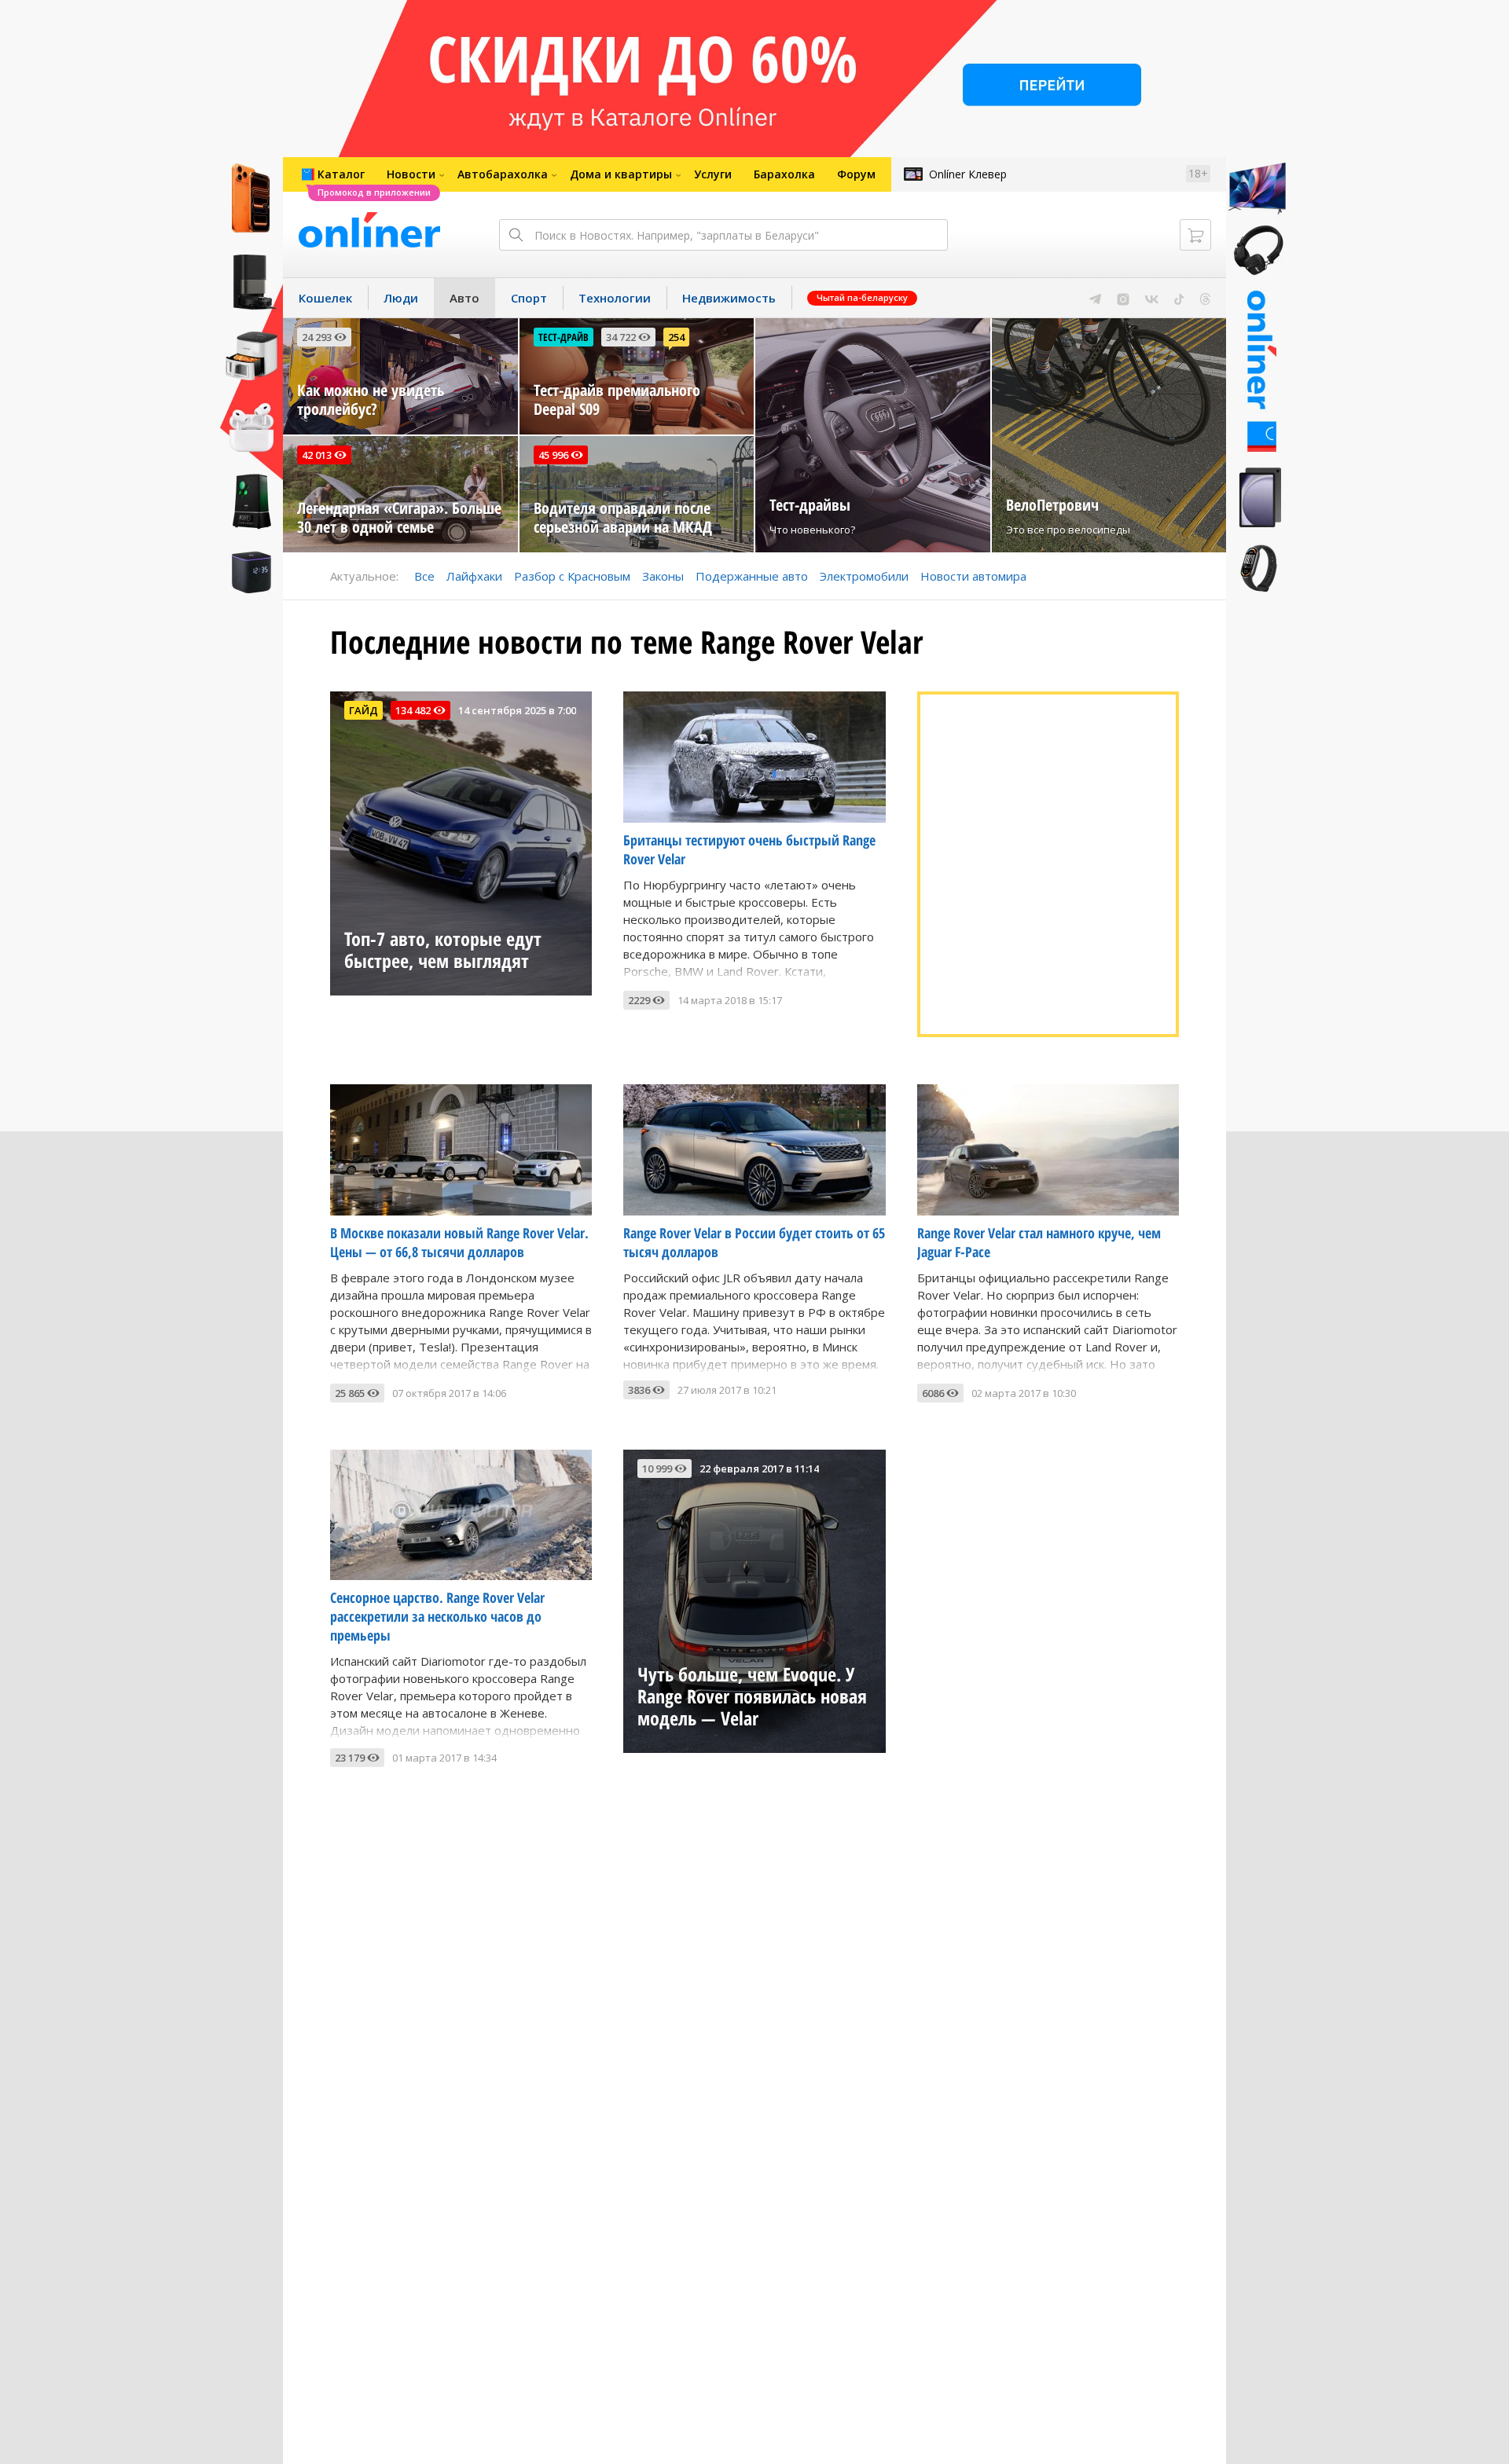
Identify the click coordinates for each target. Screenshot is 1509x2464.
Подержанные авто (752, 576)
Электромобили (864, 576)
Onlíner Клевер (968, 174)
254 (676, 337)
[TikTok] (1179, 298)
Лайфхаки (474, 576)
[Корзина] (1195, 235)
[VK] (1152, 298)
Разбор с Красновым (572, 576)
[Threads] (1205, 298)
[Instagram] (1123, 298)
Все (424, 576)
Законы (663, 576)
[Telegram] (1095, 298)
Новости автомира (973, 576)
